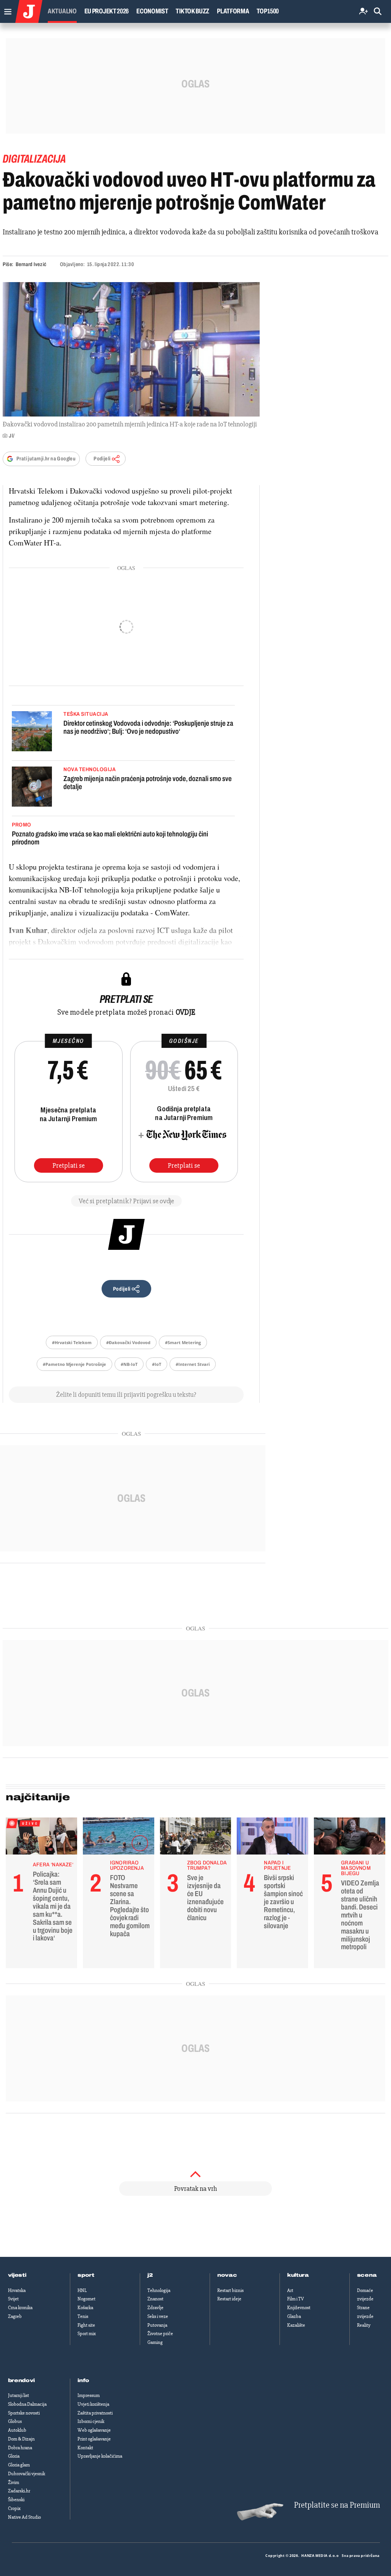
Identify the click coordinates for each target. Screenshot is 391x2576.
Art (290, 2290)
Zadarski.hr (19, 2491)
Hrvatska (17, 2290)
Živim (14, 2482)
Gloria (14, 2456)
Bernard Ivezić (31, 264)
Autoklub (17, 2430)
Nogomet (86, 2299)
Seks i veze (158, 2316)
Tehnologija (159, 2290)
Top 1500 (268, 11)
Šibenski (16, 2500)
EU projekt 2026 (107, 11)
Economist (152, 11)
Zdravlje (155, 2308)
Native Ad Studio (24, 2517)
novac (227, 2275)
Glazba (294, 2316)
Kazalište (296, 2325)
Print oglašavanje (94, 2439)
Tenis (83, 2316)
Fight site (86, 2325)
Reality (364, 2325)
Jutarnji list (19, 2395)
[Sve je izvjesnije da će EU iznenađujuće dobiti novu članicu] (196, 1838)
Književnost (299, 2308)
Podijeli (102, 459)
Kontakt (85, 2448)
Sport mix (87, 2334)
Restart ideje (229, 2299)
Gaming (155, 2342)
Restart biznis (230, 2290)
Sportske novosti (24, 2413)
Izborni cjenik (91, 2421)
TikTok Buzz (192, 11)
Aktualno (62, 11)
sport (86, 2275)
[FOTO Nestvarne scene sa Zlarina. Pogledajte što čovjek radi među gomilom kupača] (119, 1838)
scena (367, 2275)
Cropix (14, 2508)
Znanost (155, 2299)
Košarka (85, 2308)
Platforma (233, 11)
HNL (82, 2290)
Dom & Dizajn (21, 2439)
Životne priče (160, 2334)
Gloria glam (19, 2465)
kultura (298, 2275)
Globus (15, 2421)
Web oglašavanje (94, 2430)
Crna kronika (20, 2308)
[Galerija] (131, 349)
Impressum (89, 2395)
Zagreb (15, 2316)
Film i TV (296, 2299)
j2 (150, 2275)
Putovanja (157, 2325)
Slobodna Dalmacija (27, 2404)
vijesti (17, 2275)
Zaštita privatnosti (95, 2413)
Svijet (13, 2299)
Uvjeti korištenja (93, 2404)
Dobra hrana (20, 2448)
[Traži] (378, 12)
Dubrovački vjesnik (27, 2474)
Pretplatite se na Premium (337, 2505)
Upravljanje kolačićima (100, 2456)
